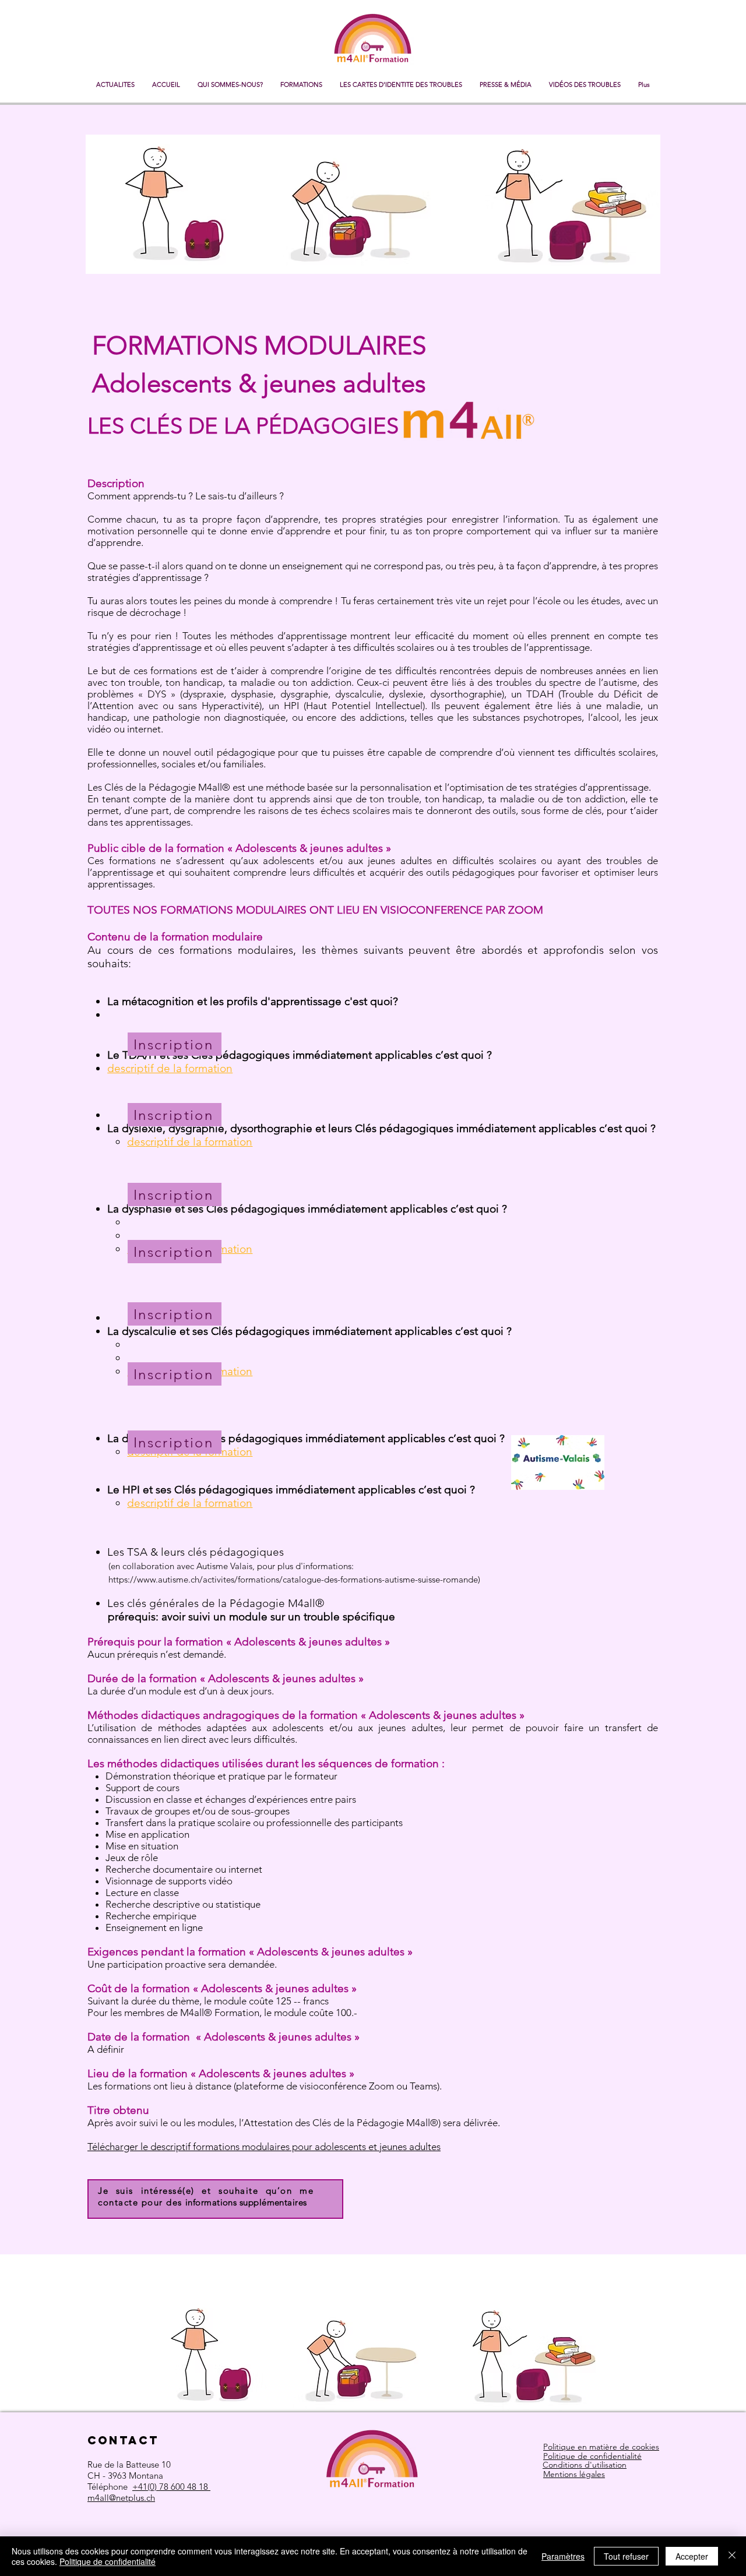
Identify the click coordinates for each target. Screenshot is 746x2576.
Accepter (692, 2556)
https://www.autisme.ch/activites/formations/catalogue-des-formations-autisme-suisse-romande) (294, 1579)
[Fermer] (732, 2556)
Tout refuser (626, 2556)
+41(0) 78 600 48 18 (171, 2487)
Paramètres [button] (563, 2556)
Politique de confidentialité (108, 2561)
